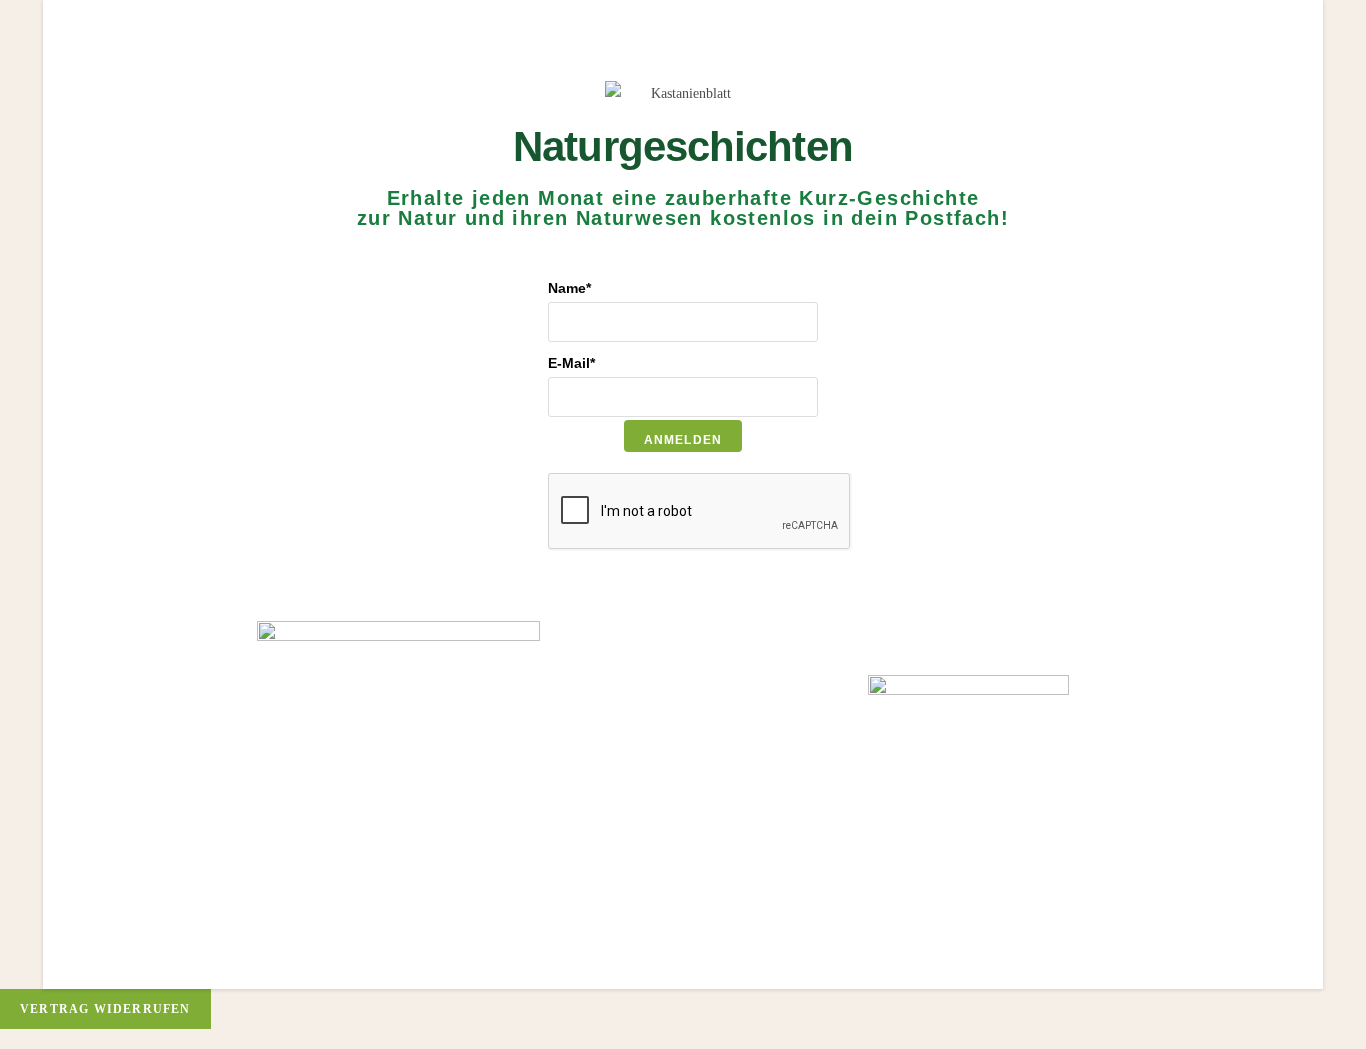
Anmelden (683, 440)
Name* (569, 288)
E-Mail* (571, 363)
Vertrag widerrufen (105, 1009)
